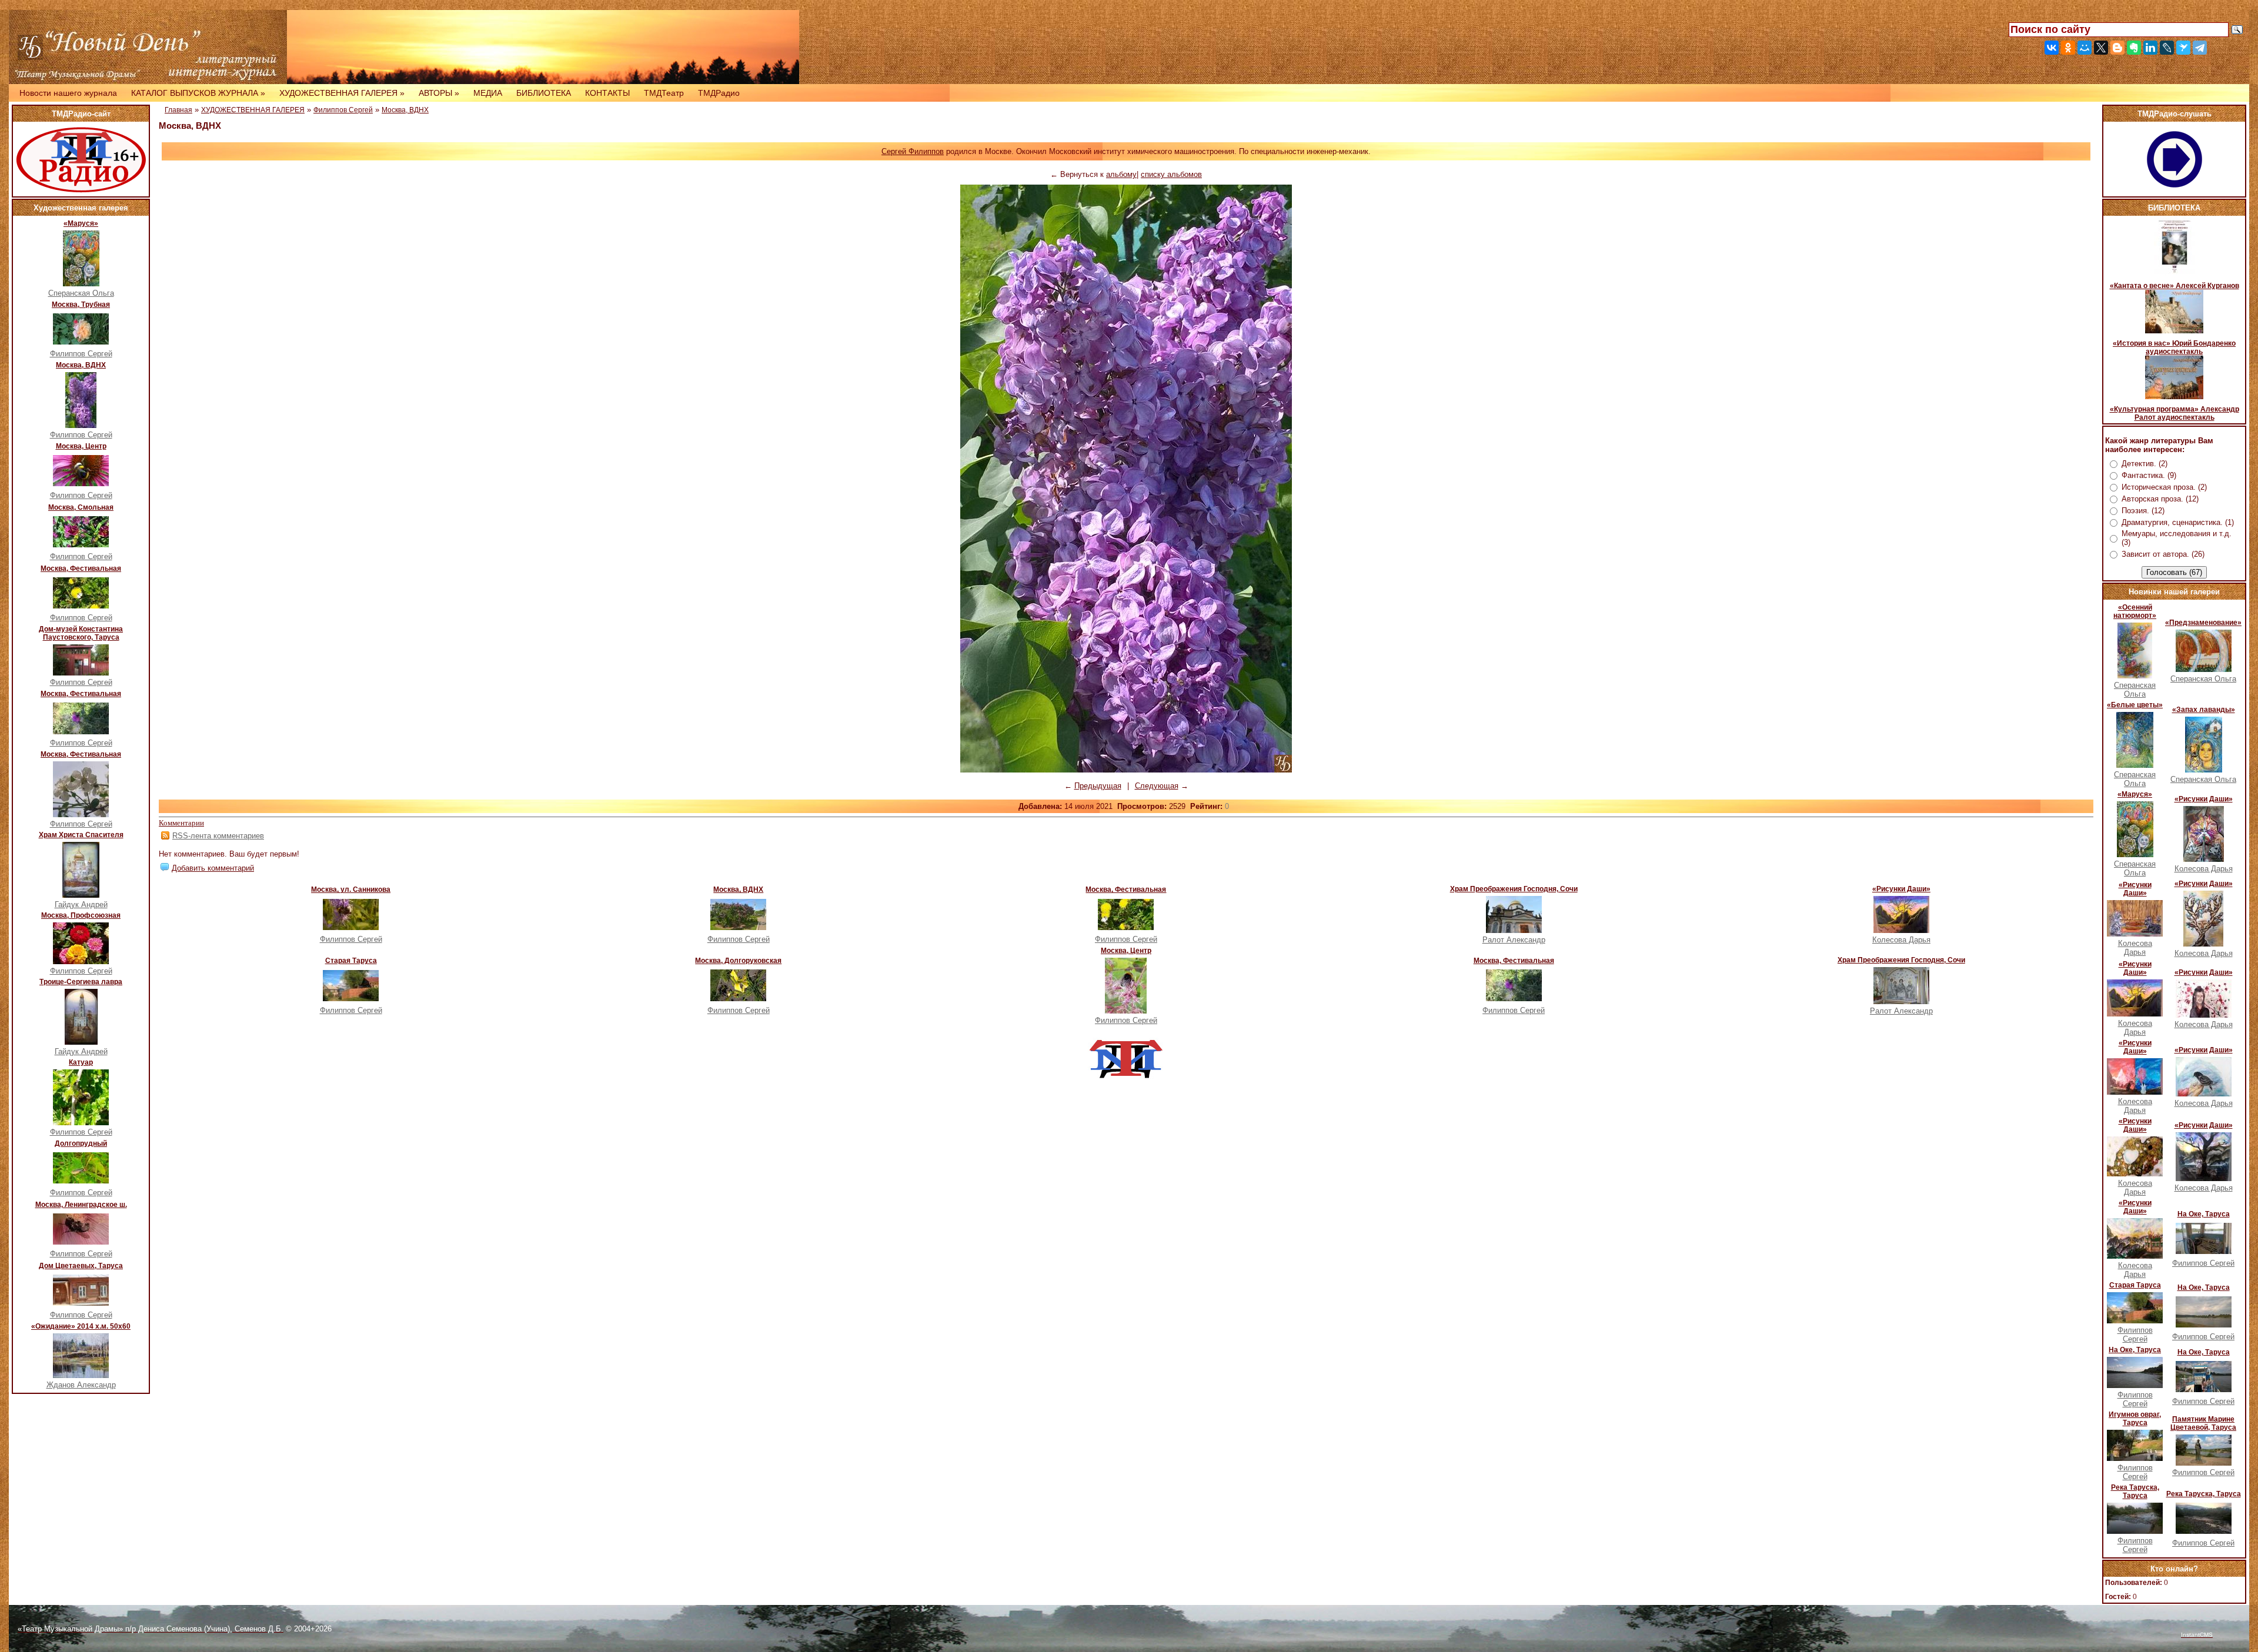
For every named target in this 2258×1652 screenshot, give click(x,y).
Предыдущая (1098, 786)
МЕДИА (488, 93)
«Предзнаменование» (2203, 623)
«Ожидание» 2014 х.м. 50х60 (81, 1326)
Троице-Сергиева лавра (81, 982)
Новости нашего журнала (68, 93)
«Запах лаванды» (2204, 710)
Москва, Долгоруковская (738, 961)
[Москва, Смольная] (81, 545)
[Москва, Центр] (81, 484)
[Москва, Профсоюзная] (81, 962)
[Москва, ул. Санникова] (351, 927)
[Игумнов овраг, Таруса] (2135, 1458)
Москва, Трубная (81, 305)
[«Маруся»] (81, 284)
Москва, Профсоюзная (81, 915)
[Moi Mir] (2085, 48)
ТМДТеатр (664, 93)
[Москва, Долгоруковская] (738, 999)
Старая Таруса (351, 961)
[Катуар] (81, 1123)
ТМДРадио (719, 93)
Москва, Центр (81, 446)
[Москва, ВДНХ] (81, 425)
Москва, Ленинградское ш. (81, 1205)
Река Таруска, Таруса (2135, 1492)
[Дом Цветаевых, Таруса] (81, 1303)
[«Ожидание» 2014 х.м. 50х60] (81, 1375)
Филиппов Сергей (81, 354)
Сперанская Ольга (81, 293)
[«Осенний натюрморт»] (2135, 676)
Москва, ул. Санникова (351, 889)
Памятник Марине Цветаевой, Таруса (2203, 1423)
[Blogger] (2117, 48)
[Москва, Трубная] (81, 342)
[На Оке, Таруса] (2204, 1251)
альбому (1121, 174)
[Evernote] (2134, 48)
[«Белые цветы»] (2135, 765)
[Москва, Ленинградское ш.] (81, 1242)
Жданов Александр (81, 1385)
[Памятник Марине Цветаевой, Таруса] (2204, 1463)
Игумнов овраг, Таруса (2135, 1419)
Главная (178, 110)
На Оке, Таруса (2204, 1214)
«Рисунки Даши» (1901, 889)
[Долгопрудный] (81, 1181)
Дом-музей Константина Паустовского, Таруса (81, 633)
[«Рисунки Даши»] (1901, 930)
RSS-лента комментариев (218, 836)
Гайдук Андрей (81, 904)
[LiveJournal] (2167, 48)
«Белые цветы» (2135, 705)
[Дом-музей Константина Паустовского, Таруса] (81, 673)
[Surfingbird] (2183, 48)
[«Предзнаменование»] (2204, 669)
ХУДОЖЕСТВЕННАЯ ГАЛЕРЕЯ (253, 110)
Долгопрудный (81, 1143)
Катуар (81, 1062)
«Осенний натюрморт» (2135, 611)
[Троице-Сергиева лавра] (81, 1042)
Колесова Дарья (1901, 940)
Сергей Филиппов (913, 151)
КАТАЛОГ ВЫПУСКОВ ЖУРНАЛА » (198, 93)
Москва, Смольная (81, 507)
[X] (2101, 48)
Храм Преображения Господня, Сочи (1514, 889)
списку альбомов (1171, 174)
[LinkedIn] (2150, 48)
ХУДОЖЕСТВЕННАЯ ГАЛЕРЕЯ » (342, 93)
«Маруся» (81, 223)
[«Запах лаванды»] (2204, 770)
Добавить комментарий (213, 868)
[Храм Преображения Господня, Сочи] (1514, 930)
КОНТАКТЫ (607, 93)
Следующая (1157, 786)
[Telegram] (2200, 48)
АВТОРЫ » (439, 93)
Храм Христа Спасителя (81, 835)
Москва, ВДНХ (81, 365)
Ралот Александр (1514, 940)
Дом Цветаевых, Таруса (81, 1266)
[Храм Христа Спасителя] (81, 895)
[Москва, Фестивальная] (81, 606)
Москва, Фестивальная (81, 568)
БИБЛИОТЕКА (544, 93)
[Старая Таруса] (351, 999)
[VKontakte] (2052, 48)
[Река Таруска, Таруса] (2135, 1531)
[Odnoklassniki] (2068, 48)
